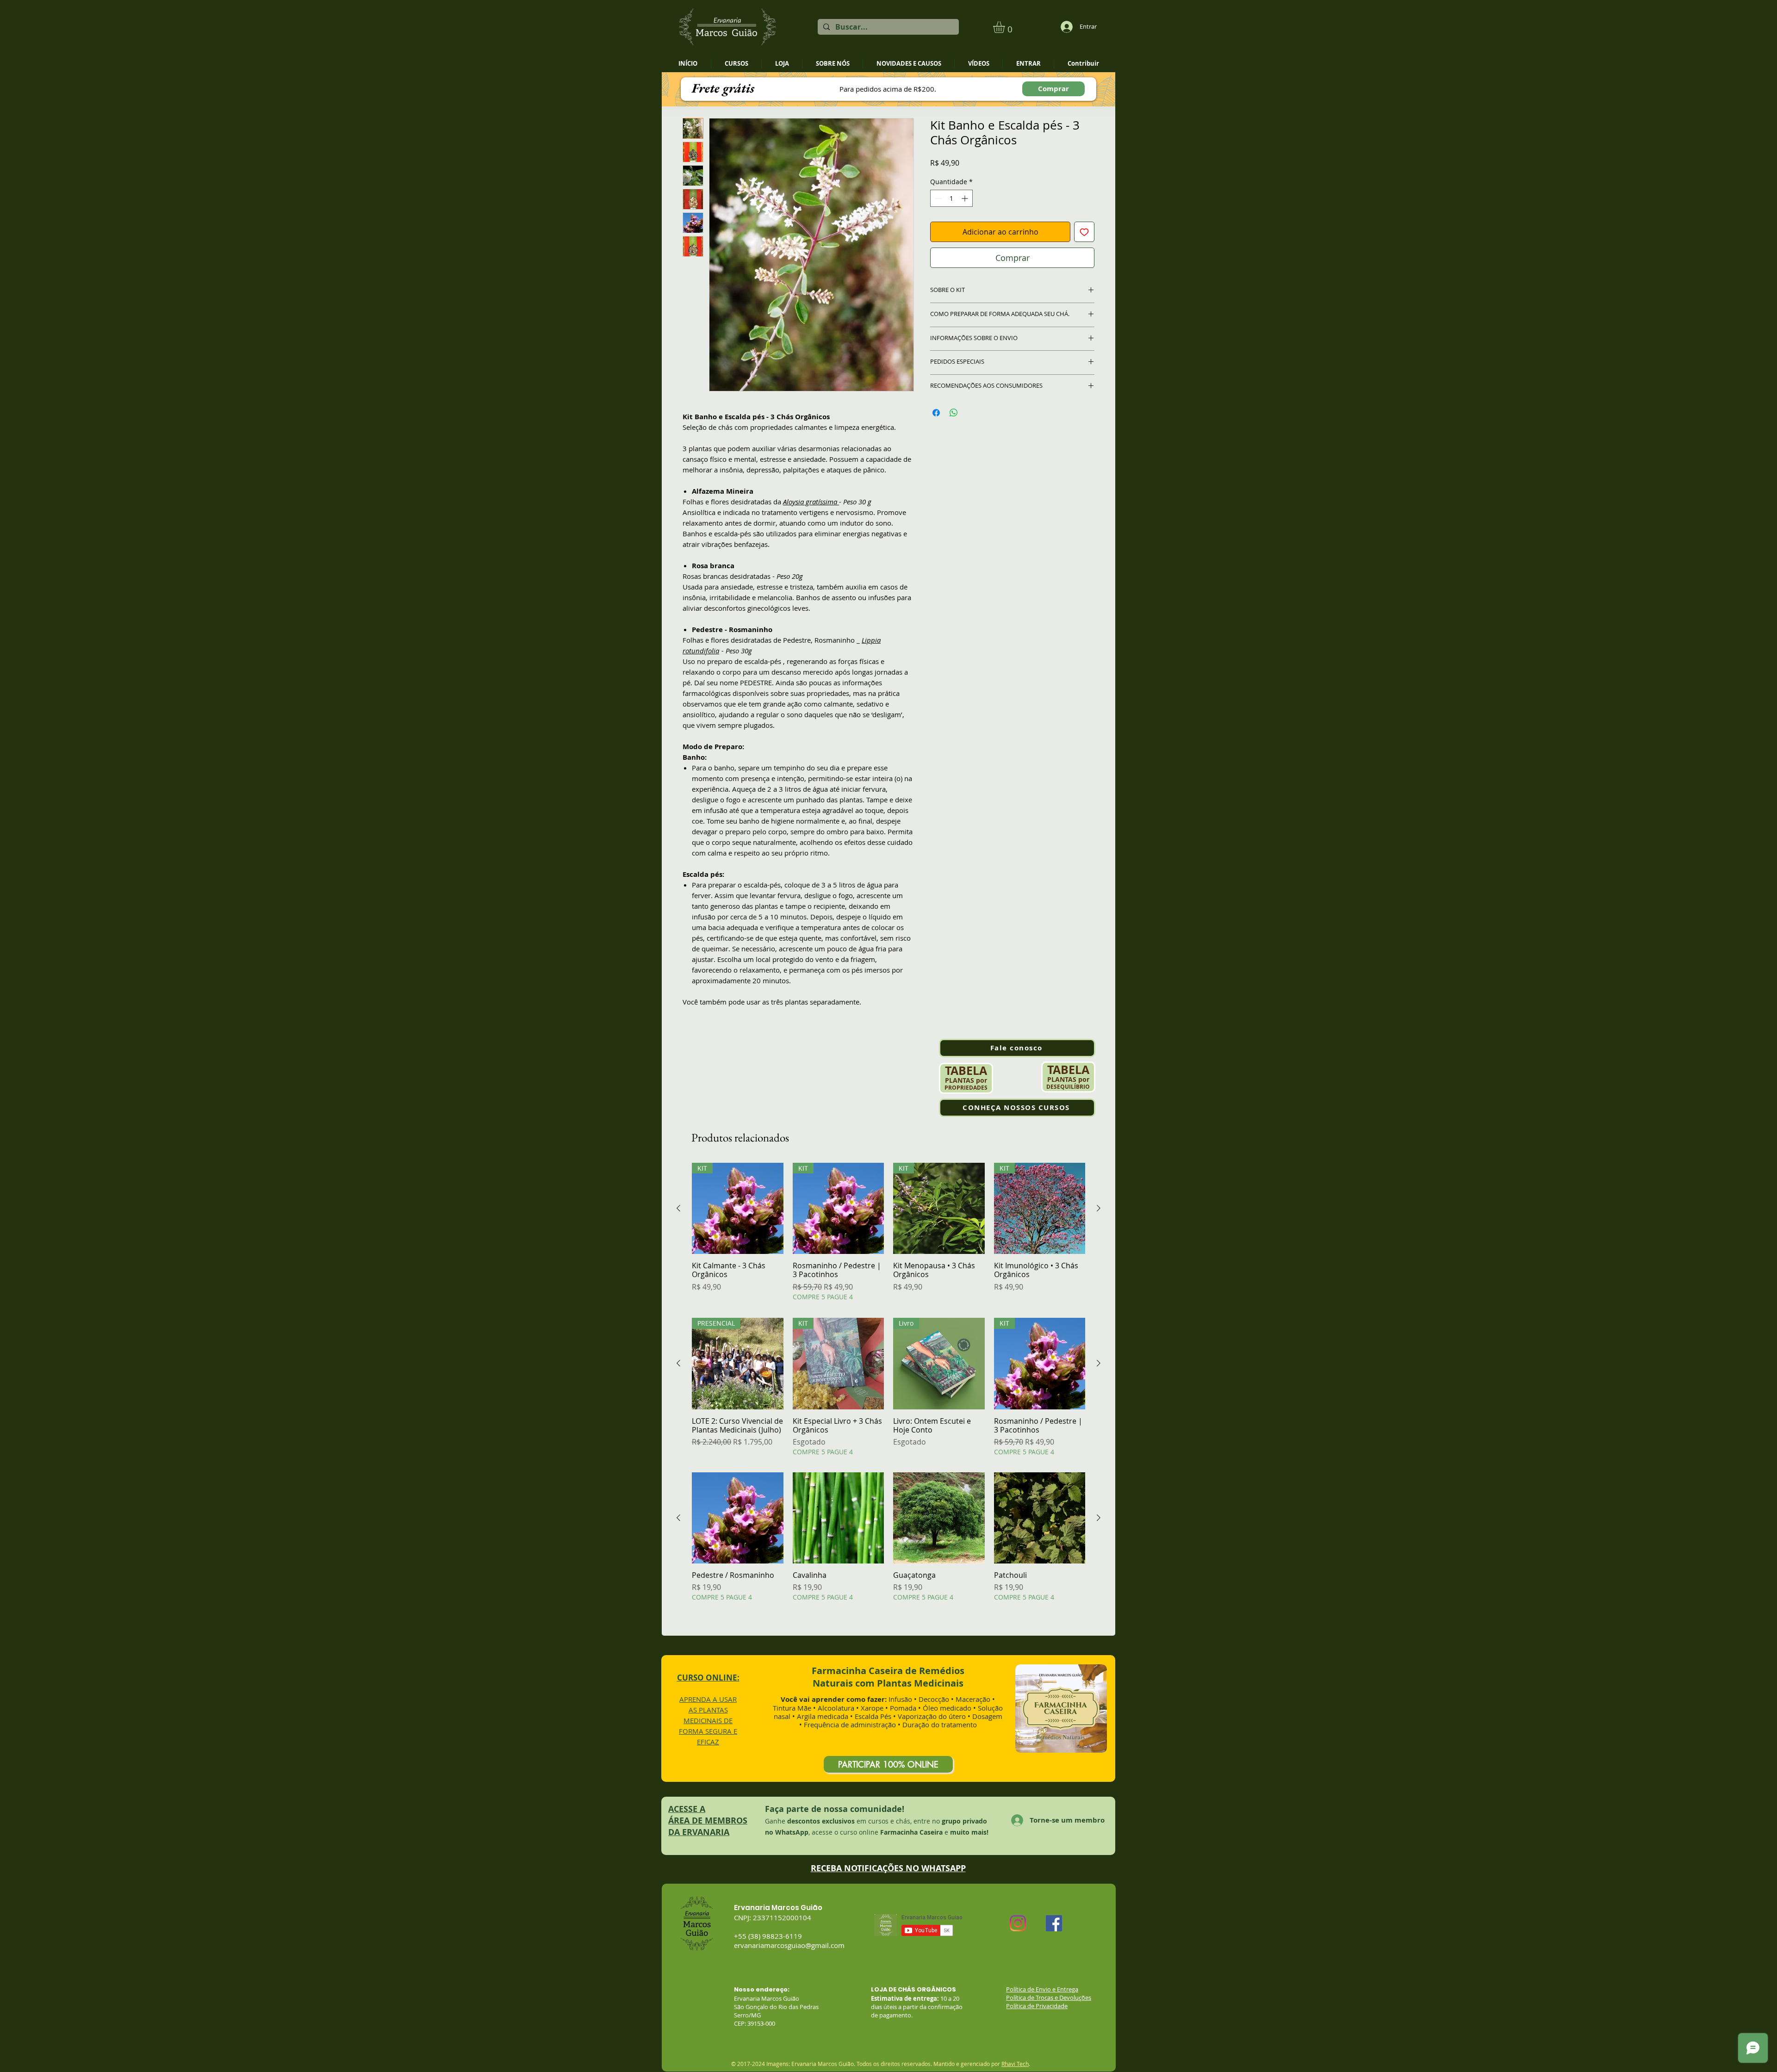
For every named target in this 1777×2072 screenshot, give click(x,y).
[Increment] (966, 198)
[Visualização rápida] (738, 1518)
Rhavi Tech (1015, 2064)
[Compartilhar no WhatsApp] (954, 413)
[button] (1006, 27)
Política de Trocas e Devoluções (1049, 1998)
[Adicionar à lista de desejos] (1084, 232)
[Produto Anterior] (678, 1208)
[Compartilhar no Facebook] (936, 413)
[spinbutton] (951, 198)
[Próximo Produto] (1099, 1208)
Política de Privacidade (1037, 2006)
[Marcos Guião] (1018, 1923)
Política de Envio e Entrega (1042, 1989)
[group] (888, 1232)
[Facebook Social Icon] (1054, 1923)
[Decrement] (937, 198)
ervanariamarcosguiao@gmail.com (789, 1945)
